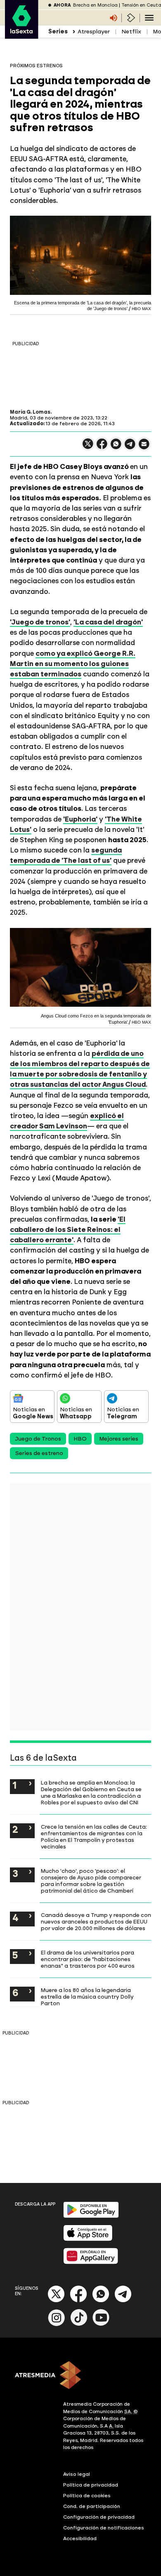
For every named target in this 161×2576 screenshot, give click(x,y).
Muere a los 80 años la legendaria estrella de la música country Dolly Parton (87, 1997)
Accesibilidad (80, 2538)
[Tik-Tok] (79, 2324)
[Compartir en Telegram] (130, 448)
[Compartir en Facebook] (102, 447)
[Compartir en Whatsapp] (116, 447)
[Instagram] (57, 2324)
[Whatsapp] (101, 2301)
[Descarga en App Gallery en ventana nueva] (91, 2262)
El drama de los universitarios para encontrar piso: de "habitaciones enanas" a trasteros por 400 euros (88, 1959)
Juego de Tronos (38, 1439)
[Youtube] (101, 2324)
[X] (88, 447)
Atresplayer (94, 32)
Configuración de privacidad (99, 2517)
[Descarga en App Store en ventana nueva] (88, 2239)
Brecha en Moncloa (95, 5)
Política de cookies (87, 2496)
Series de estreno (39, 1453)
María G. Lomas (30, 412)
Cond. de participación (92, 2506)
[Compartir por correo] (144, 448)
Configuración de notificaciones (104, 2528)
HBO (80, 1439)
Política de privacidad (91, 2485)
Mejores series (119, 1439)
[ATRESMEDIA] (80, 2376)
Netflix (131, 32)
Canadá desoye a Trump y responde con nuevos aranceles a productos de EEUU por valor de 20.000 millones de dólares (96, 1921)
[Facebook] (78, 2301)
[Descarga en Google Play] (91, 2216)
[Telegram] (123, 2301)
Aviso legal (77, 2474)
